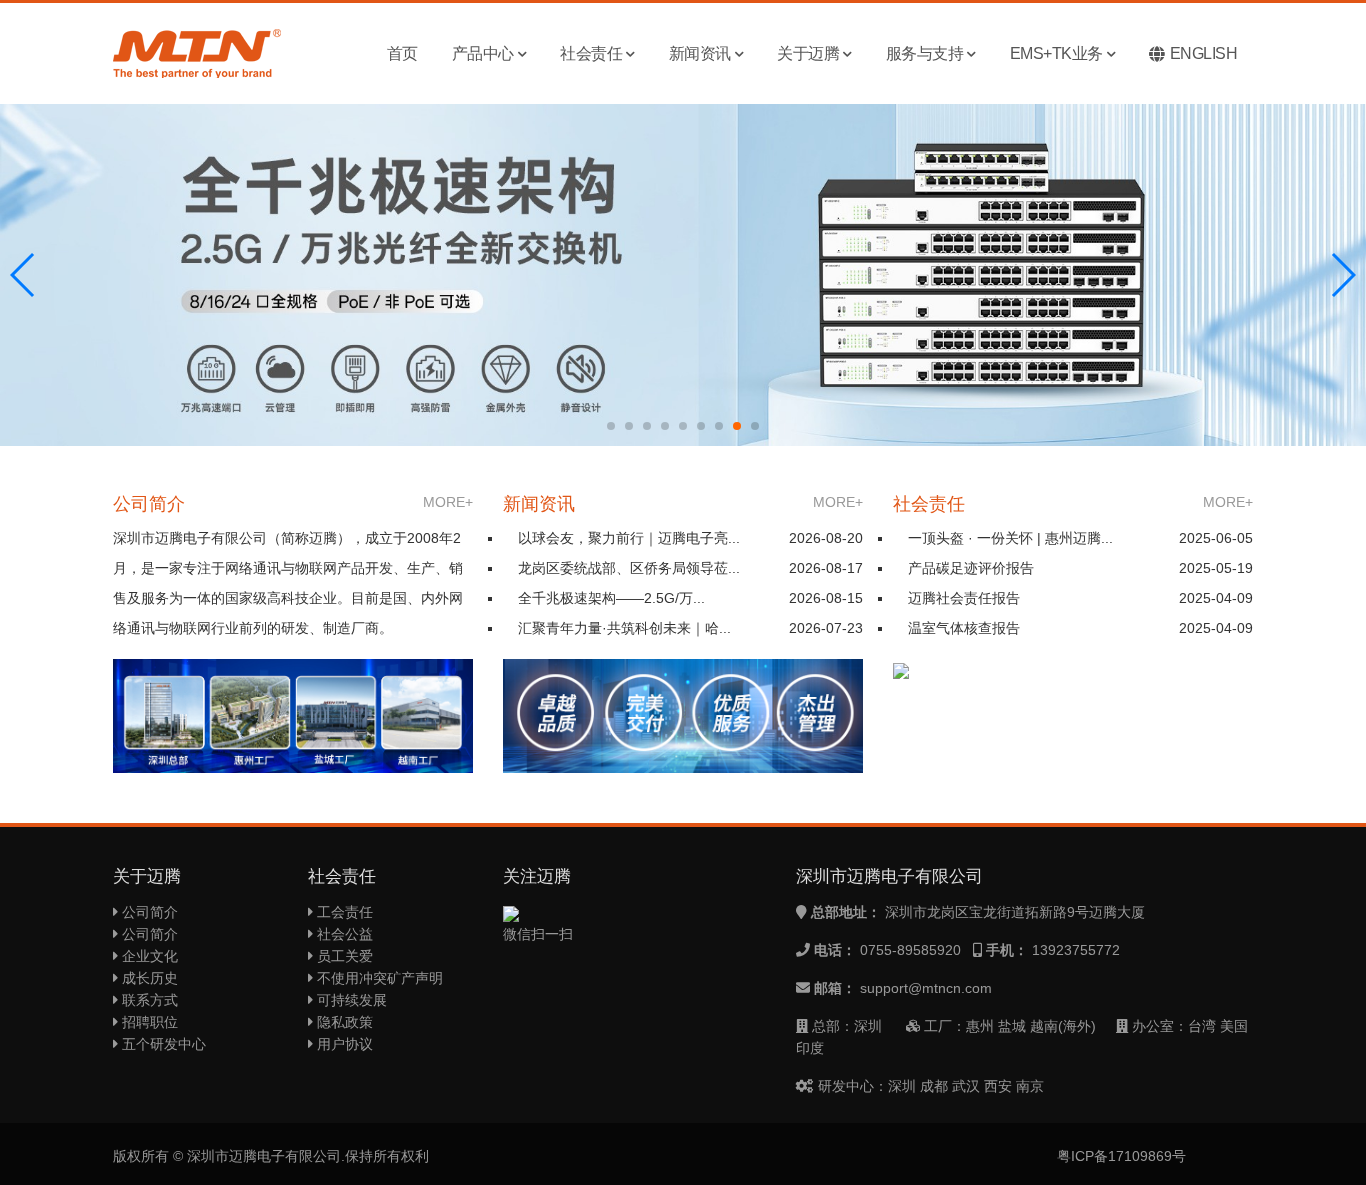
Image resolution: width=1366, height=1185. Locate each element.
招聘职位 (148, 1022)
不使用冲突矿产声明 (378, 978)
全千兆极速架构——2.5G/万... (611, 598)
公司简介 (148, 912)
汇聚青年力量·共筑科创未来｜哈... (624, 628)
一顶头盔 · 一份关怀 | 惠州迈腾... (1010, 538)
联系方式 (148, 1000)
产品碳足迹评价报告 (971, 568)
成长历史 (148, 978)
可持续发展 (350, 1000)
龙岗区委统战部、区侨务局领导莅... (629, 568)
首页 (402, 53)
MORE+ (448, 502)
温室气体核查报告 (964, 628)
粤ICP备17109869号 (1121, 1156)
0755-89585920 (910, 950)
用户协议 (343, 1044)
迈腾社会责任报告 (964, 598)
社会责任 (591, 53)
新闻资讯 (700, 53)
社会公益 (343, 934)
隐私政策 (343, 1022)
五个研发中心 (162, 1044)
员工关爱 (343, 956)
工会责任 (343, 912)
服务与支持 (925, 53)
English (1204, 53)
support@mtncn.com (926, 988)
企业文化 (148, 956)
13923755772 (1076, 950)
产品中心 (483, 53)
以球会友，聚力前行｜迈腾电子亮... (629, 538)
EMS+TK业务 (1056, 53)
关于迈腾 (808, 53)
